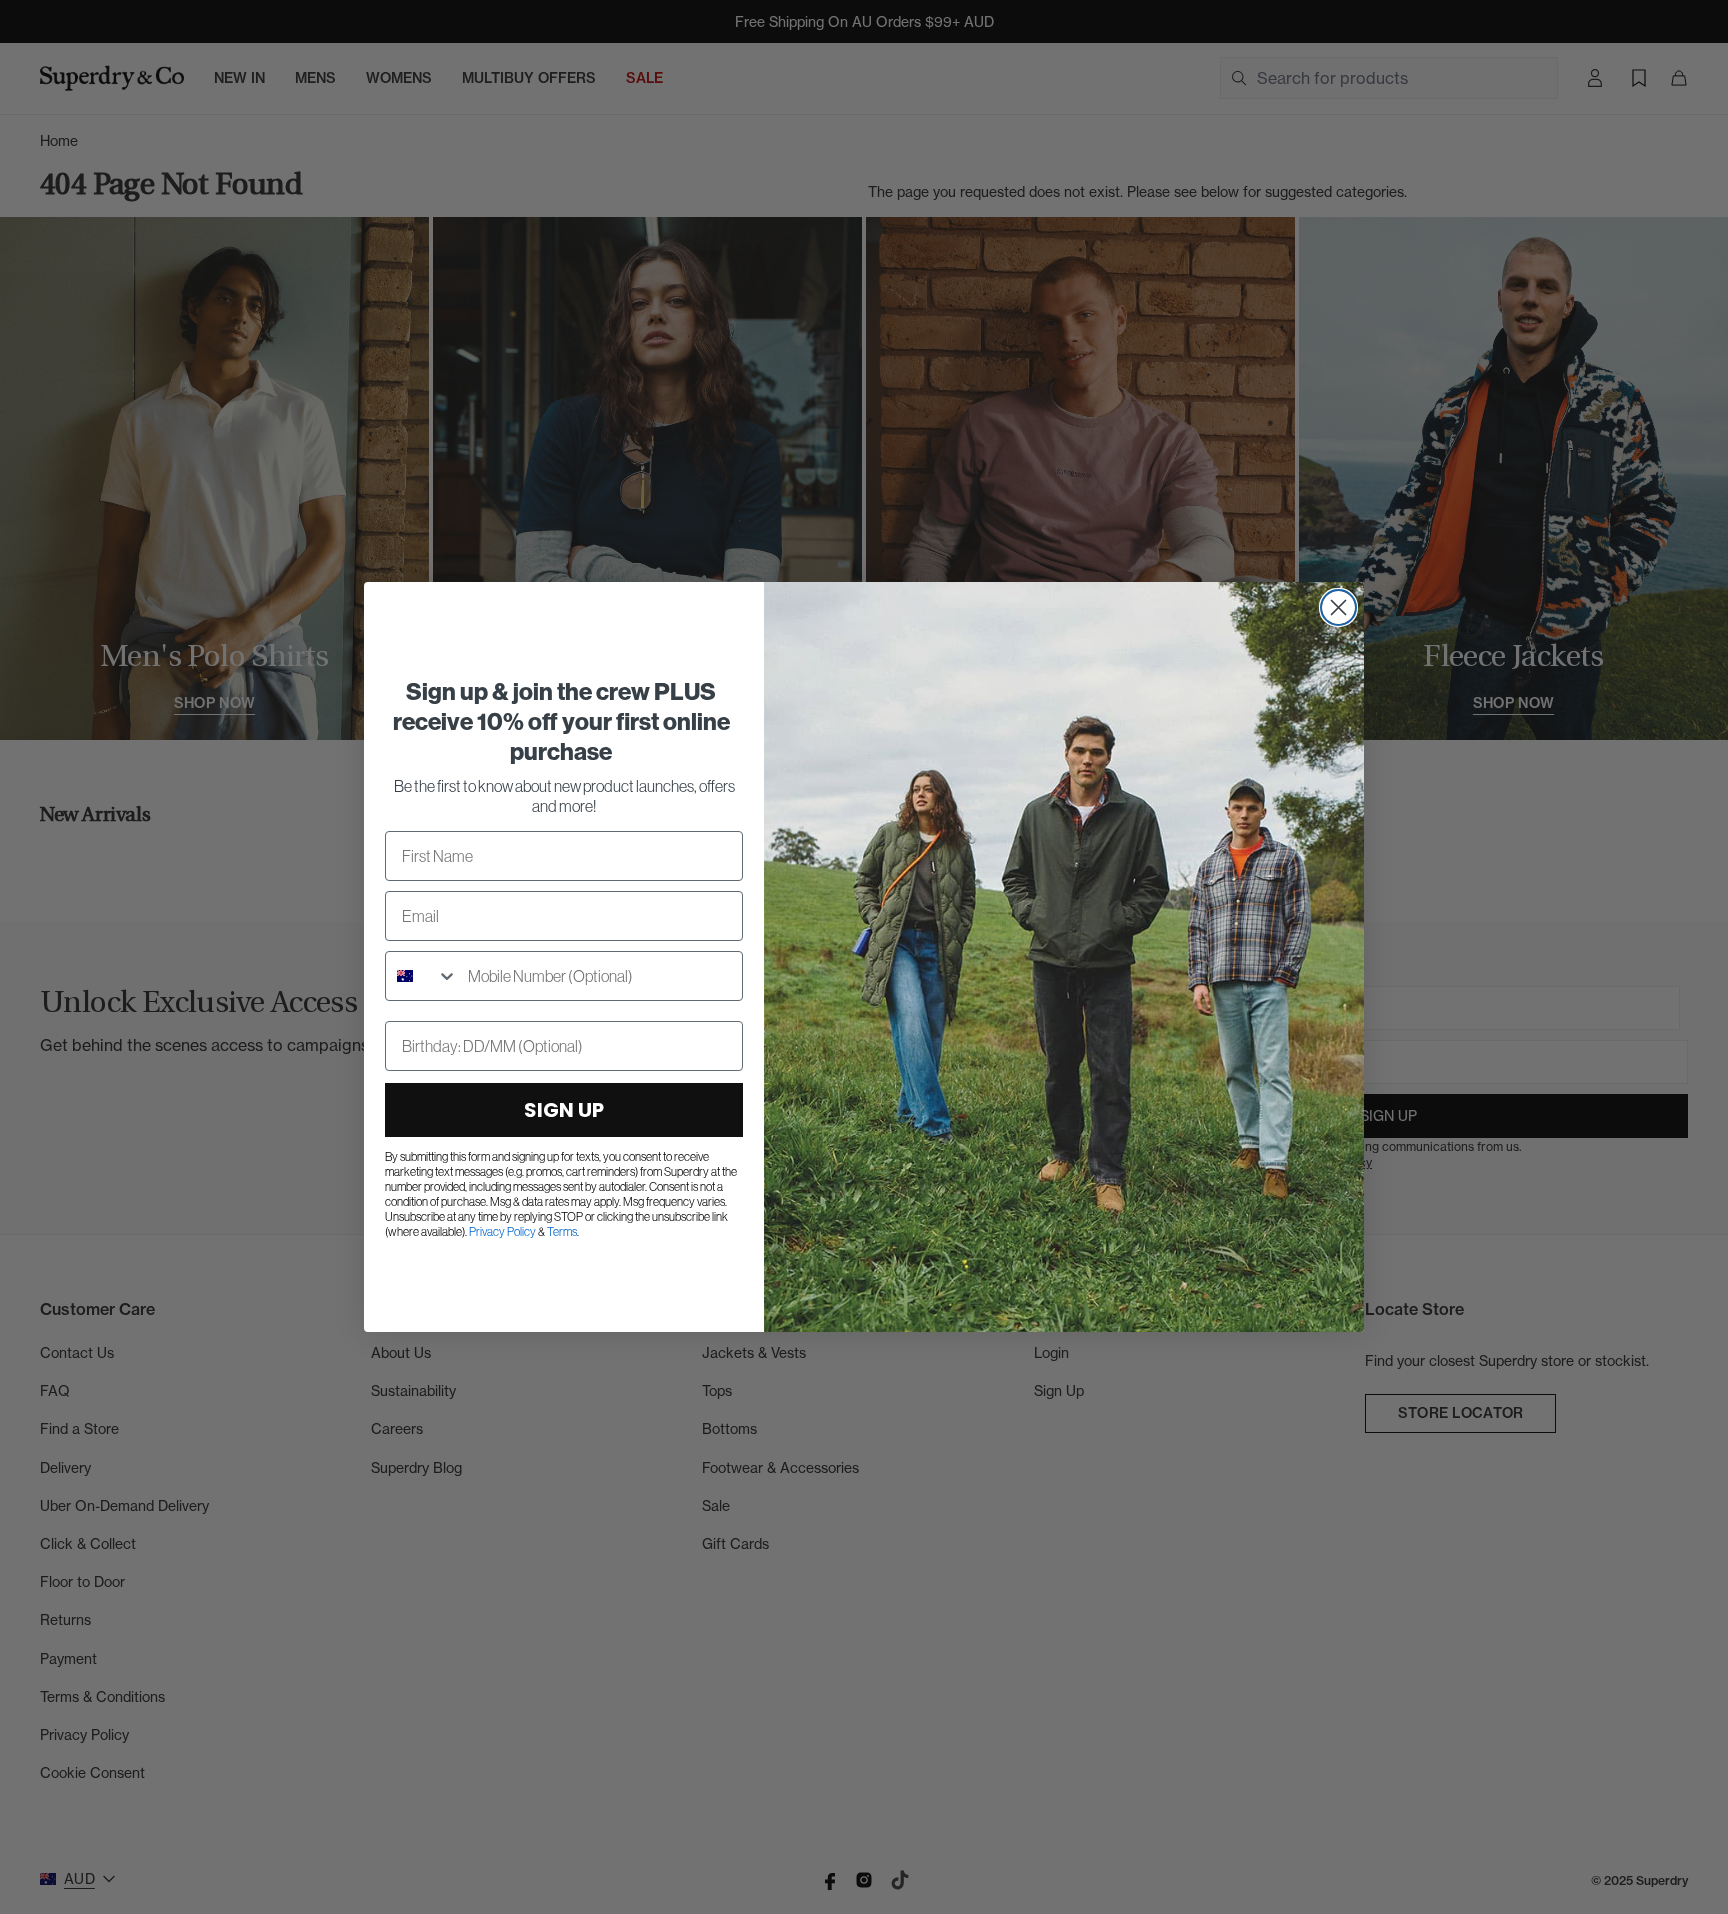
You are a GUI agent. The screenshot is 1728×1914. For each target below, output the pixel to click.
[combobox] (422, 976)
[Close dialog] (1338, 607)
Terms (562, 1231)
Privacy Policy (502, 1231)
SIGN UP (564, 1110)
